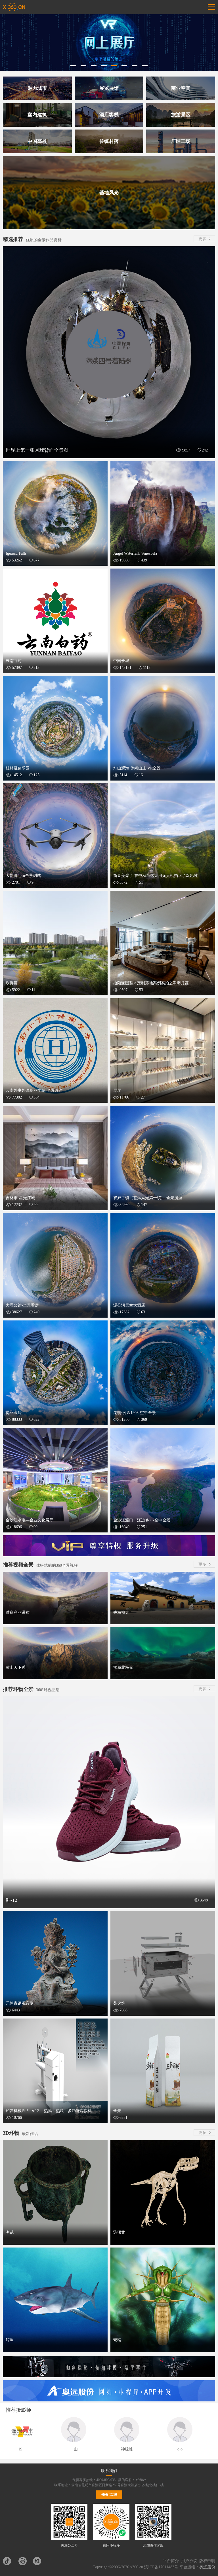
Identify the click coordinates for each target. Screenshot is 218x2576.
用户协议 (189, 2561)
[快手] (25, 2561)
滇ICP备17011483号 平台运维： (172, 2567)
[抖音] (10, 2561)
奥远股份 (207, 2567)
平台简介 (171, 2561)
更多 (202, 239)
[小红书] (40, 2561)
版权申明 (207, 2561)
